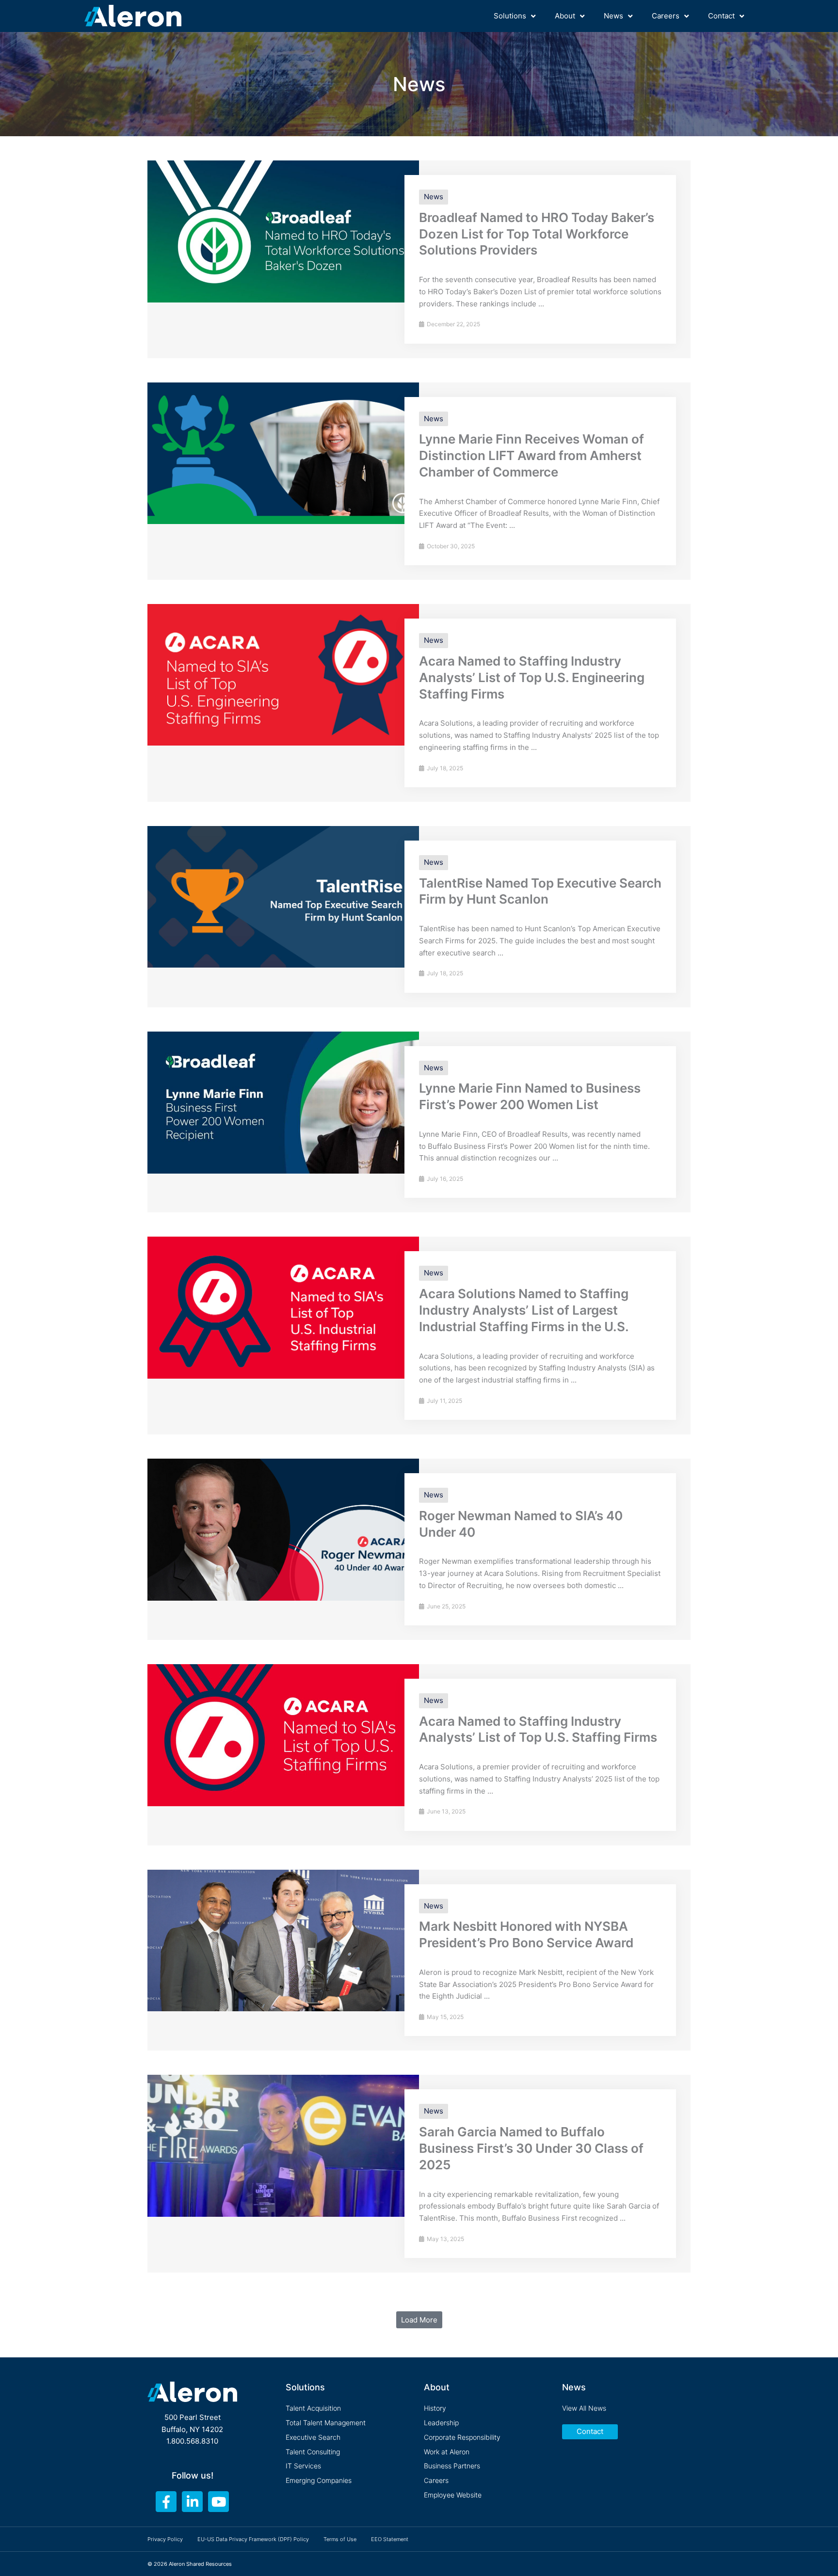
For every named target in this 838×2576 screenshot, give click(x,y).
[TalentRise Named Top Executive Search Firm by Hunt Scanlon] (283, 896)
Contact (721, 16)
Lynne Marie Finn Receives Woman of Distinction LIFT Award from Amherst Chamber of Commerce (532, 455)
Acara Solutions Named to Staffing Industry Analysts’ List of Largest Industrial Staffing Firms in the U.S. (524, 1310)
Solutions (510, 16)
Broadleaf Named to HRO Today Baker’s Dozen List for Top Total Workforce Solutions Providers (537, 234)
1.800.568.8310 (192, 2441)
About (565, 16)
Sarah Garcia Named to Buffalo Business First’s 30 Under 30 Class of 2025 (531, 2148)
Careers (666, 16)
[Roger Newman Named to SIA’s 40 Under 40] (283, 1529)
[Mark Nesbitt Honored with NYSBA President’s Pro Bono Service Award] (283, 1940)
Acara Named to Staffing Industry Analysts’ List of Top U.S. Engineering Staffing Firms (532, 677)
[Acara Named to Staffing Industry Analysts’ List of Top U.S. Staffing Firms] (283, 1734)
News (613, 16)
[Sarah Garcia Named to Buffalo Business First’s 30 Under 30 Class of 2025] (283, 2145)
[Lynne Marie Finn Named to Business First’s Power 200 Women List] (283, 1102)
